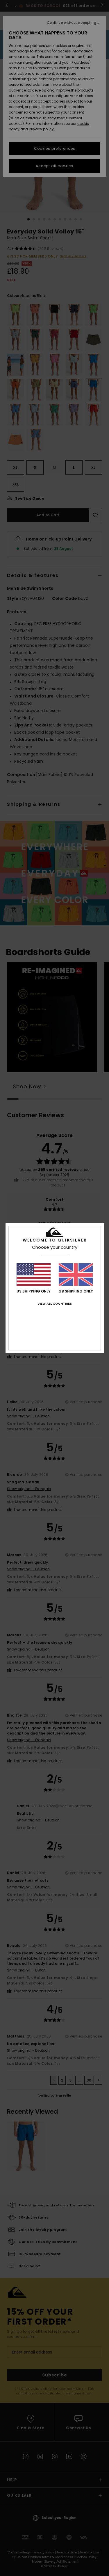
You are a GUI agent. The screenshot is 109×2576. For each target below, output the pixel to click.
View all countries (55, 1303)
